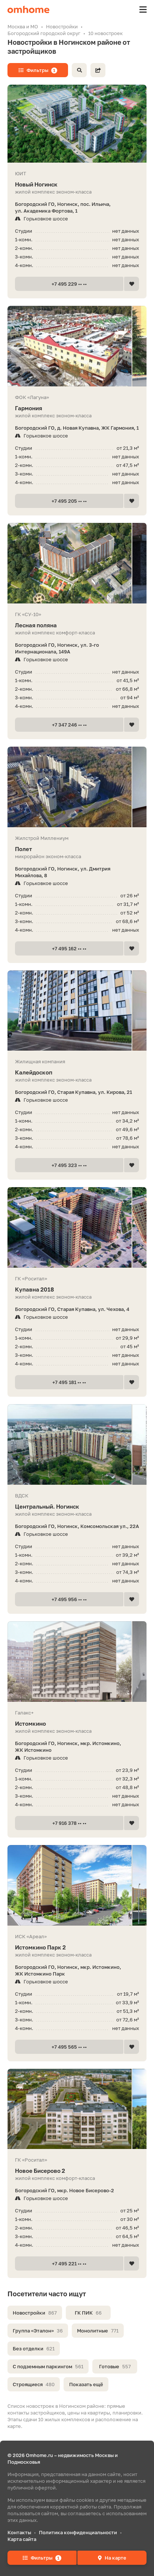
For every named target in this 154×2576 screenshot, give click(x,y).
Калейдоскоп (34, 1072)
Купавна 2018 (34, 1289)
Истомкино (30, 1723)
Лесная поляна (36, 625)
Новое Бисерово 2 (40, 2171)
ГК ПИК (88, 2313)
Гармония (29, 408)
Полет (24, 849)
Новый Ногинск (36, 184)
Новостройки (35, 2313)
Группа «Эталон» (38, 2331)
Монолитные (98, 2331)
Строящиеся (34, 2384)
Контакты (19, 2532)
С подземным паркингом (48, 2366)
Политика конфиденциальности (78, 2532)
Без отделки (34, 2348)
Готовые (115, 2366)
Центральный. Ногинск (47, 1506)
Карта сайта (22, 2539)
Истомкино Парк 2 (40, 1947)
